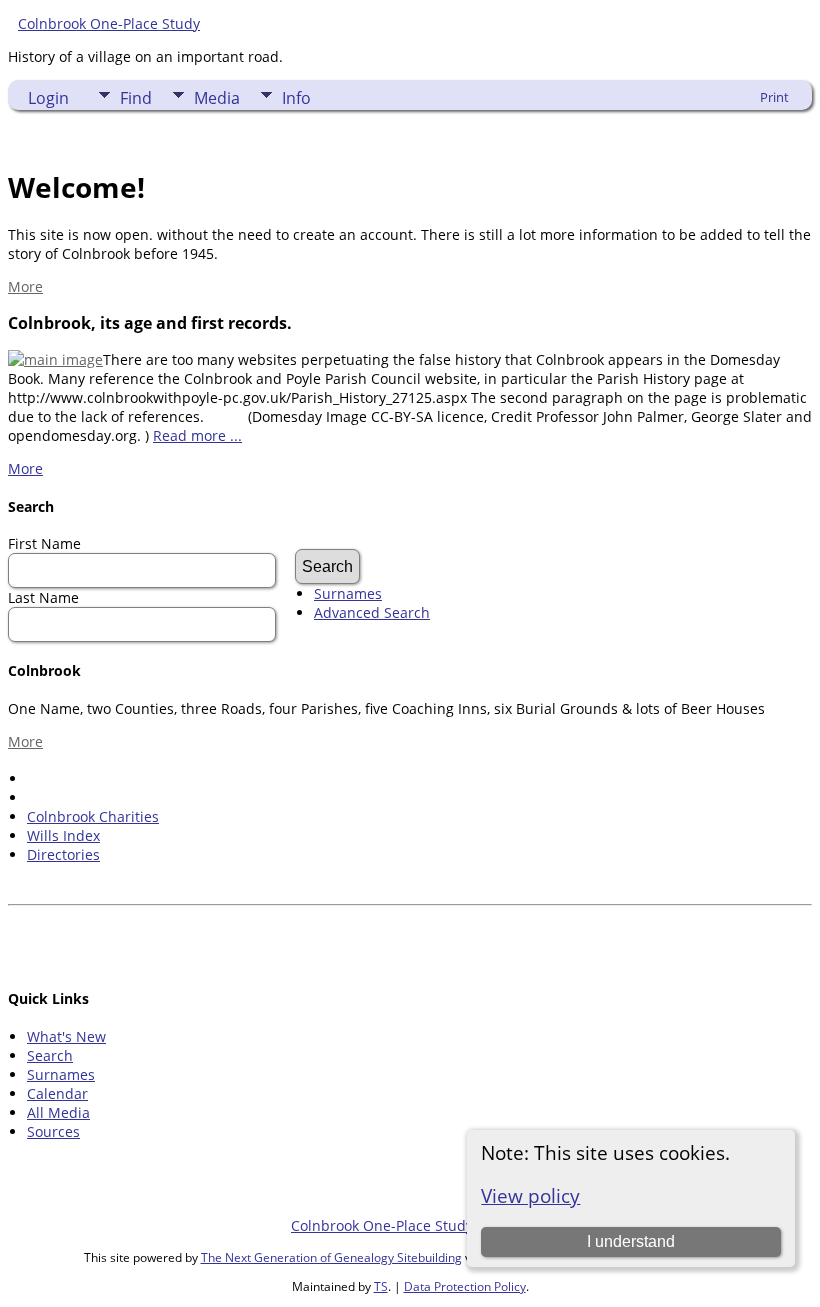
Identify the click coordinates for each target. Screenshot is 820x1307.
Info (296, 98)
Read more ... (197, 435)
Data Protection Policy (465, 1286)
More (25, 286)
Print (774, 97)
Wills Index (63, 835)
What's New (66, 1036)
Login (48, 98)
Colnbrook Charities (93, 816)
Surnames (348, 593)
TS (381, 1286)
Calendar (57, 1093)
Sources (53, 1131)
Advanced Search (372, 612)
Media (217, 98)
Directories (63, 854)
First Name (44, 543)
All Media (58, 1112)
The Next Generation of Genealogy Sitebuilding (331, 1257)
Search (50, 1055)
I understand (631, 1241)
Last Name (43, 597)
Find (136, 98)
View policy (530, 1195)
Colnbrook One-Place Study (109, 23)
